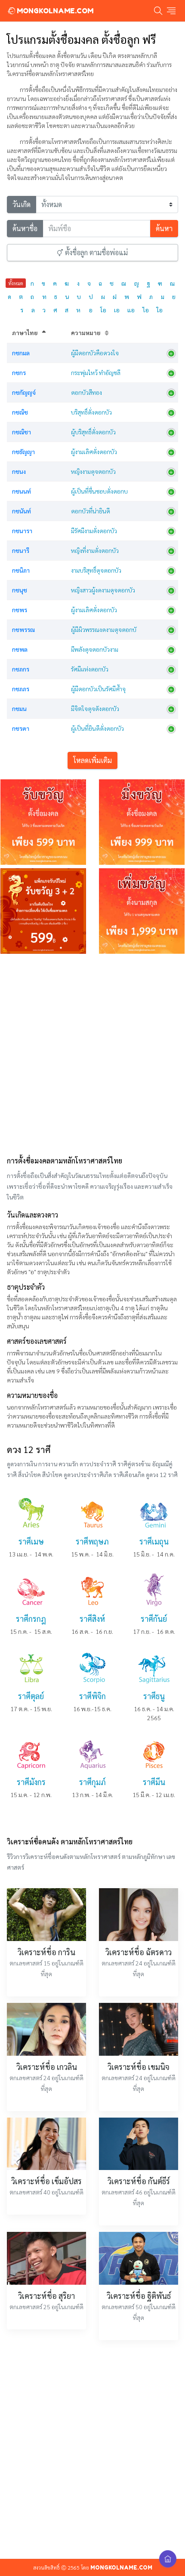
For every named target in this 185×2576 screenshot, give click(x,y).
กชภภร (21, 689)
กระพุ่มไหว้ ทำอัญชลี (96, 372)
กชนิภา (21, 570)
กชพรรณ (23, 629)
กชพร (20, 610)
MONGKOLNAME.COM (54, 11)
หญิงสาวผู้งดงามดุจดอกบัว (103, 590)
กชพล (20, 649)
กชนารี (21, 550)
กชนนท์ (22, 491)
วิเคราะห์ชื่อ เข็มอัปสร (46, 2181)
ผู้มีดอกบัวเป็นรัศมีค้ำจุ (98, 689)
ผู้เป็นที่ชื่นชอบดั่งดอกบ (99, 491)
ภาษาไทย (25, 333)
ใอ (160, 310)
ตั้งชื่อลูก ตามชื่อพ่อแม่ (96, 252)
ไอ (146, 310)
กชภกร (21, 669)
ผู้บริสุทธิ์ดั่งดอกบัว (93, 432)
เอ (117, 310)
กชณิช (20, 412)
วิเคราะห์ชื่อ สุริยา (46, 2296)
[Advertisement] (92, 1053)
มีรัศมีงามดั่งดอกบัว (94, 531)
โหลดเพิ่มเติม (92, 760)
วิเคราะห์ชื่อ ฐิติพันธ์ (139, 2296)
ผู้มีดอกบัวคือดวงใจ (95, 353)
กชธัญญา (23, 452)
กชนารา (22, 531)
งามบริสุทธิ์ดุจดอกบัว (96, 570)
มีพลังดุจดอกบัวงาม (95, 649)
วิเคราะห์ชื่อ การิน (46, 1952)
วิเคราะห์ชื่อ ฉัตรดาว (139, 1952)
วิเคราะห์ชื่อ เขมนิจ (139, 2067)
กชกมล (21, 353)
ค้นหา (164, 228)
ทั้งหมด (16, 283)
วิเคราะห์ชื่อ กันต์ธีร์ (139, 2181)
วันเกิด (22, 204)
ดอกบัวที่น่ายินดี (91, 511)
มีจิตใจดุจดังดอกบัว (95, 708)
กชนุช (20, 590)
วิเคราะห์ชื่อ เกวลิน (47, 2067)
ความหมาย (86, 333)
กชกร (19, 372)
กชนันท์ (22, 511)
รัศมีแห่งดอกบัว (90, 669)
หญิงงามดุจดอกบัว (93, 471)
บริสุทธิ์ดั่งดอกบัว (91, 412)
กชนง (19, 471)
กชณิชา (22, 432)
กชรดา (21, 728)
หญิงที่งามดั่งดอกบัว (95, 550)
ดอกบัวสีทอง (86, 392)
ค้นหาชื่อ (25, 228)
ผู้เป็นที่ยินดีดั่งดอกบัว (97, 728)
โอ (103, 310)
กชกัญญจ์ (24, 392)
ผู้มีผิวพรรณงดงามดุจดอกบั (104, 629)
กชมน (19, 708)
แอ (131, 310)
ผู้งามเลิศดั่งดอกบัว (94, 452)
